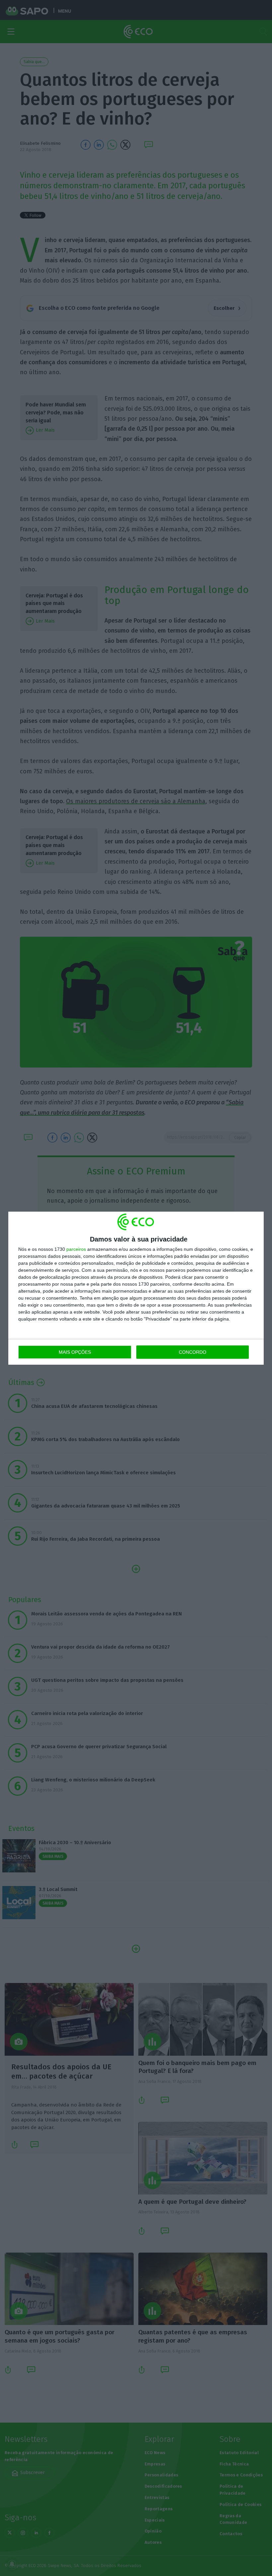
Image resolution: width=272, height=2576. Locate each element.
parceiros (76, 1249)
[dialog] (136, 1288)
